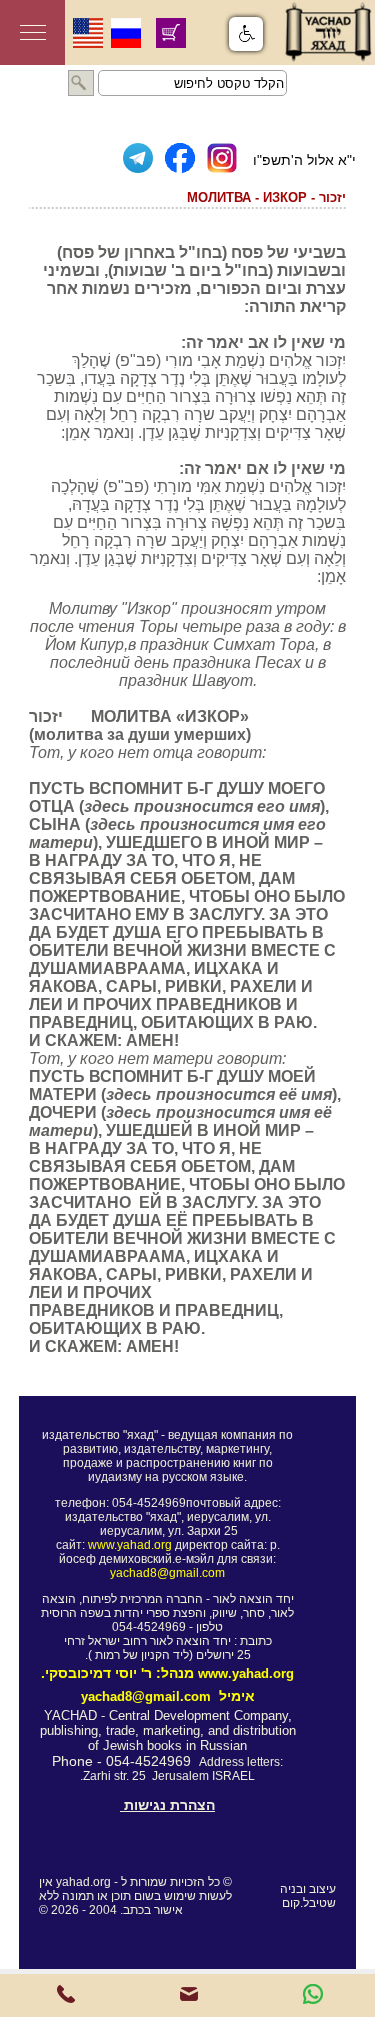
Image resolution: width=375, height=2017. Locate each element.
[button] (246, 34)
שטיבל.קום (309, 1903)
